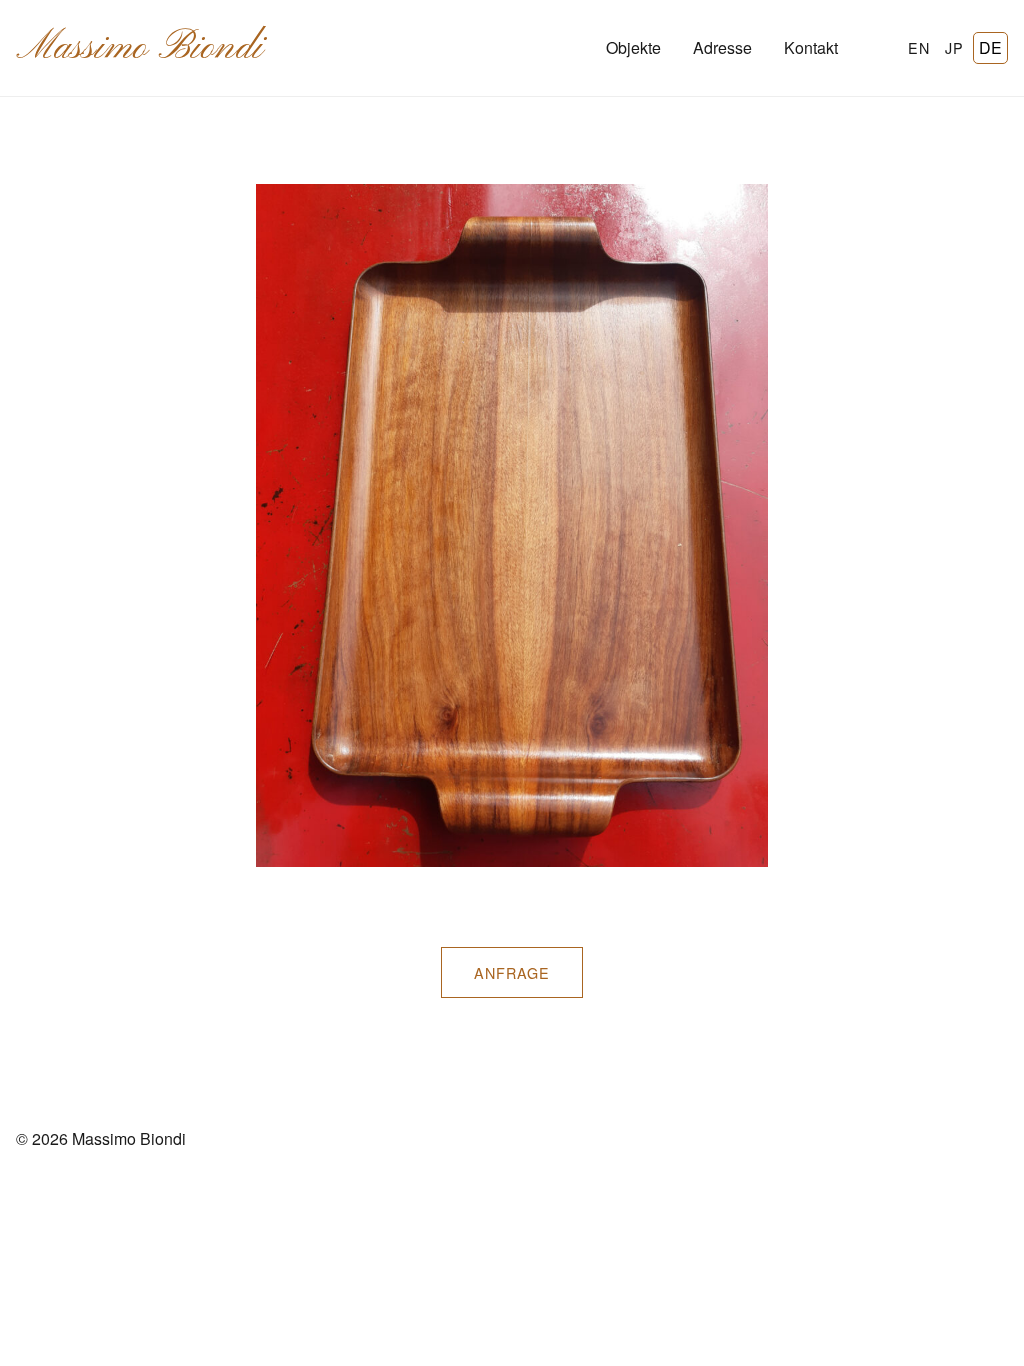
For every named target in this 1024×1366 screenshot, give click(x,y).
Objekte (633, 47)
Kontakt (811, 47)
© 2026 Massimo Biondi (101, 1138)
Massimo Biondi (139, 48)
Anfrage (512, 972)
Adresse (722, 47)
